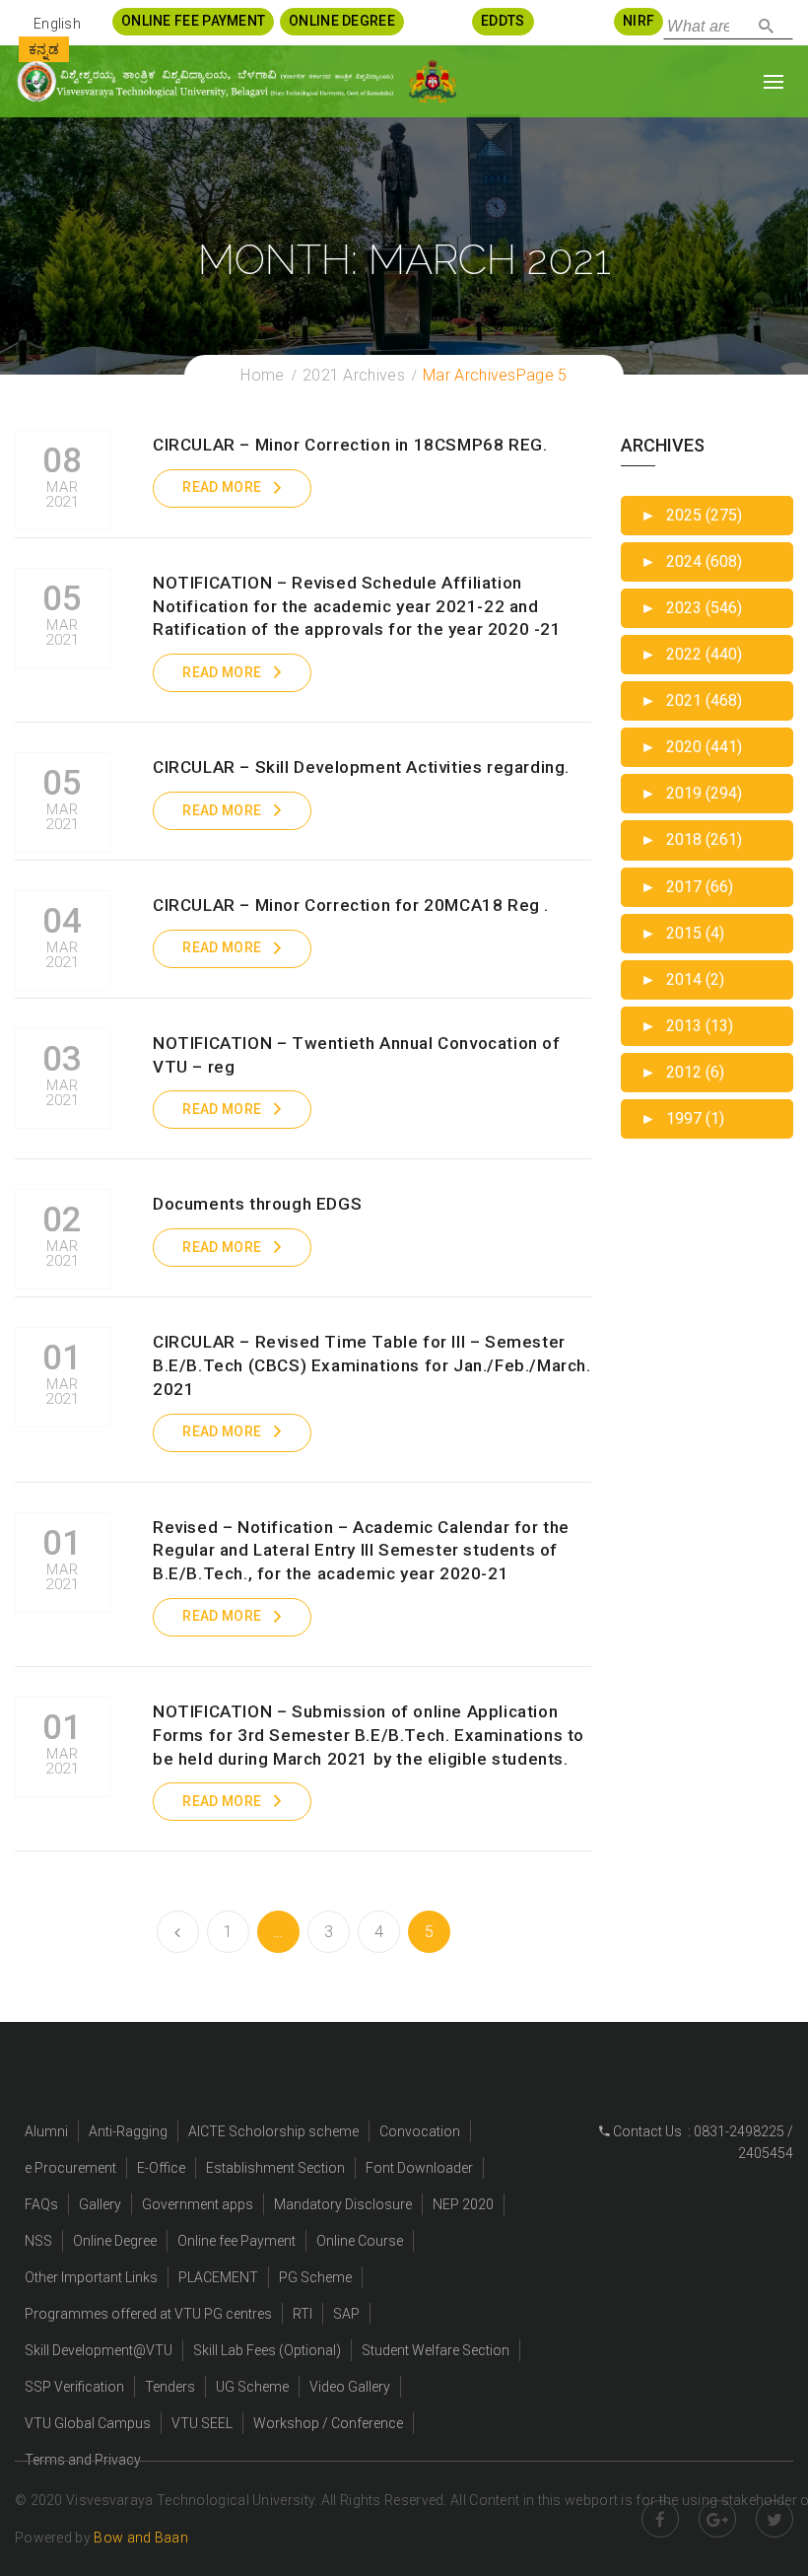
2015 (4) (682, 933)
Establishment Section (275, 2168)
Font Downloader (419, 2168)
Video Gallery (350, 2387)
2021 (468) (691, 700)
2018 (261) (691, 839)
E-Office (161, 2168)
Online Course (360, 2241)
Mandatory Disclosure (343, 2204)
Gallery (100, 2204)
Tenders (170, 2387)
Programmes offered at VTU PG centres (148, 2314)
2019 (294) (691, 793)
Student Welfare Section (436, 2350)
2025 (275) (691, 515)
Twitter (774, 2519)
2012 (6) (682, 1072)
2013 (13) (687, 1026)
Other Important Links (91, 2277)
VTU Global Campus (88, 2423)
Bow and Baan (141, 2538)
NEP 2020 (463, 2204)
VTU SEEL (202, 2423)
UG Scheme (252, 2387)
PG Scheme (315, 2277)
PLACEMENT (218, 2277)
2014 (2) (682, 979)
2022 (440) (691, 654)
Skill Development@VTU (99, 2350)
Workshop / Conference (328, 2423)
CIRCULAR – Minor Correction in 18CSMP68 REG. (350, 445)
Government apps (198, 2204)
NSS (38, 2241)
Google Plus (717, 2519)
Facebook (660, 2519)
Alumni (46, 2131)
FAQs (41, 2204)
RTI (303, 2314)
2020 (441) (691, 747)
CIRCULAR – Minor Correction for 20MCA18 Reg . (351, 905)
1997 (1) (682, 1118)
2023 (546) (691, 608)
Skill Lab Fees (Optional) (267, 2350)
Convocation (420, 2131)
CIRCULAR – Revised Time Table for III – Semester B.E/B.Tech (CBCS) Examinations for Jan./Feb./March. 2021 (372, 1365)
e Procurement (70, 2168)
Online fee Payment (236, 2241)
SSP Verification (74, 2387)
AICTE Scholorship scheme (273, 2131)
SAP (346, 2314)
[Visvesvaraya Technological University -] (204, 81)
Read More (222, 487)
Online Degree (115, 2241)
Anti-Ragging (128, 2131)
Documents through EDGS (257, 1204)
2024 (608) (691, 561)
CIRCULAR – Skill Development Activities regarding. (361, 767)
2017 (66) (687, 887)
